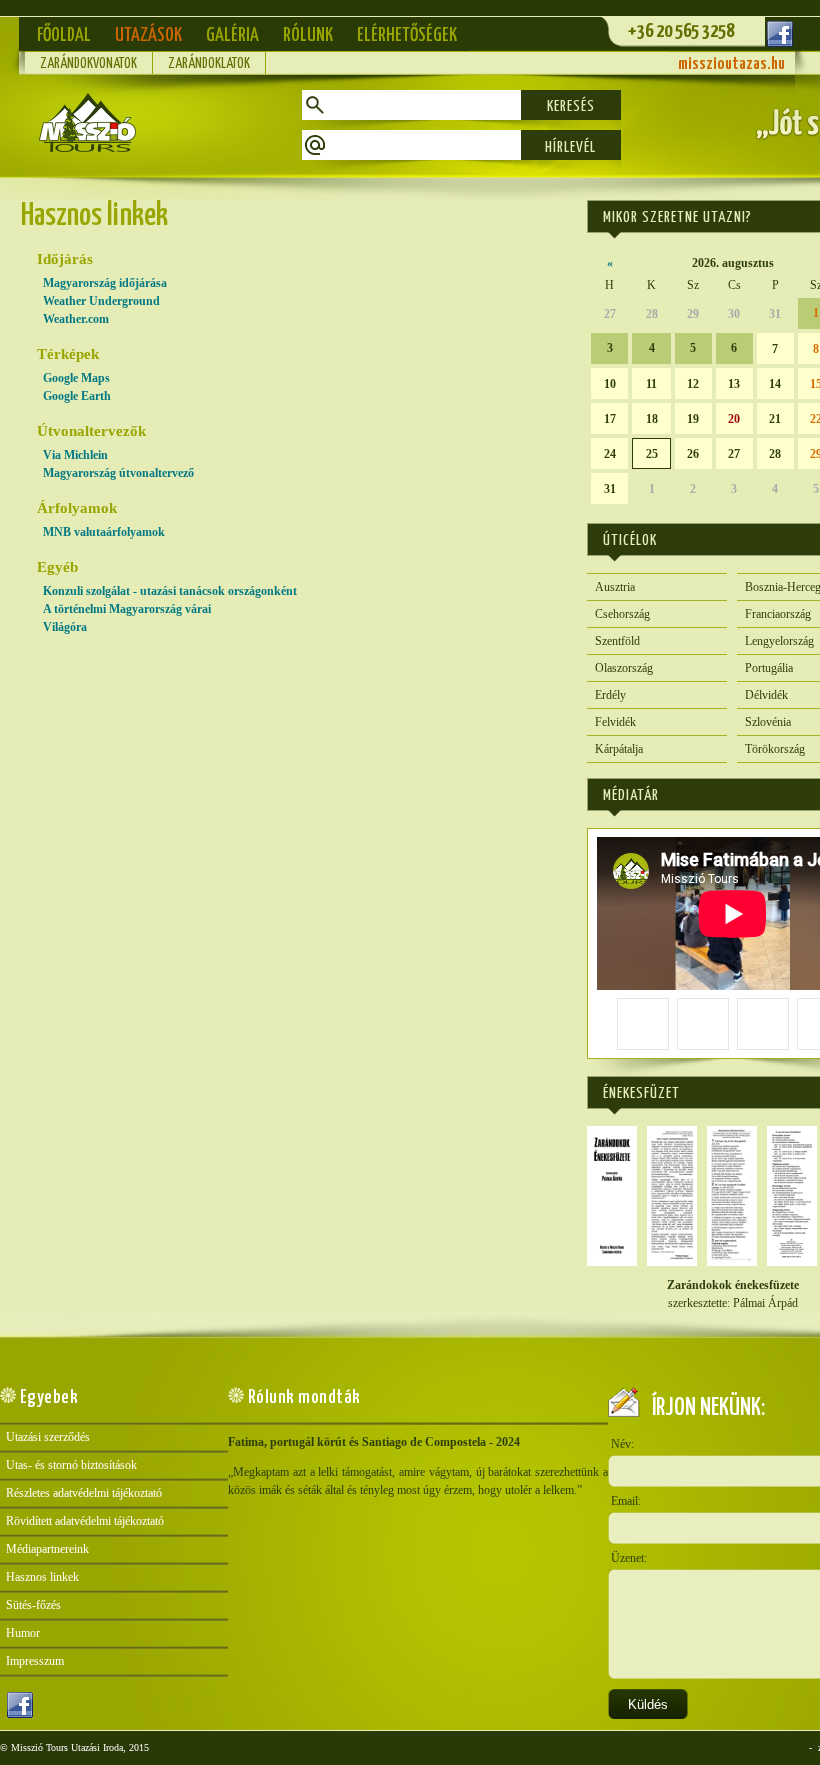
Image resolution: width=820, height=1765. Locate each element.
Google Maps (76, 378)
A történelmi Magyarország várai (127, 609)
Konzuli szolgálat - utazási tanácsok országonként (170, 591)
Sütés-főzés (33, 1605)
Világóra (65, 627)
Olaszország (624, 668)
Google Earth (77, 396)
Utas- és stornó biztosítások (71, 1465)
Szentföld (617, 641)
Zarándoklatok (209, 64)
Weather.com (76, 319)
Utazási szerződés (48, 1437)
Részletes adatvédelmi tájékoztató (84, 1493)
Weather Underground (101, 301)
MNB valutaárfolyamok (104, 532)
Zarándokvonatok (88, 64)
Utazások (148, 35)
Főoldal (64, 35)
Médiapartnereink (47, 1549)
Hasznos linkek (42, 1577)
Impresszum (35, 1661)
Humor (23, 1633)
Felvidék (615, 722)
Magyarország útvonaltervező (118, 473)
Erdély (610, 695)
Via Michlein (75, 455)
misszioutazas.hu (731, 64)
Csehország (622, 614)
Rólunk (308, 35)
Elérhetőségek (407, 35)
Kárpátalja (619, 749)
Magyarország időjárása (105, 283)
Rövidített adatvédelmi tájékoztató (85, 1521)
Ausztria (615, 587)
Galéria (232, 35)
